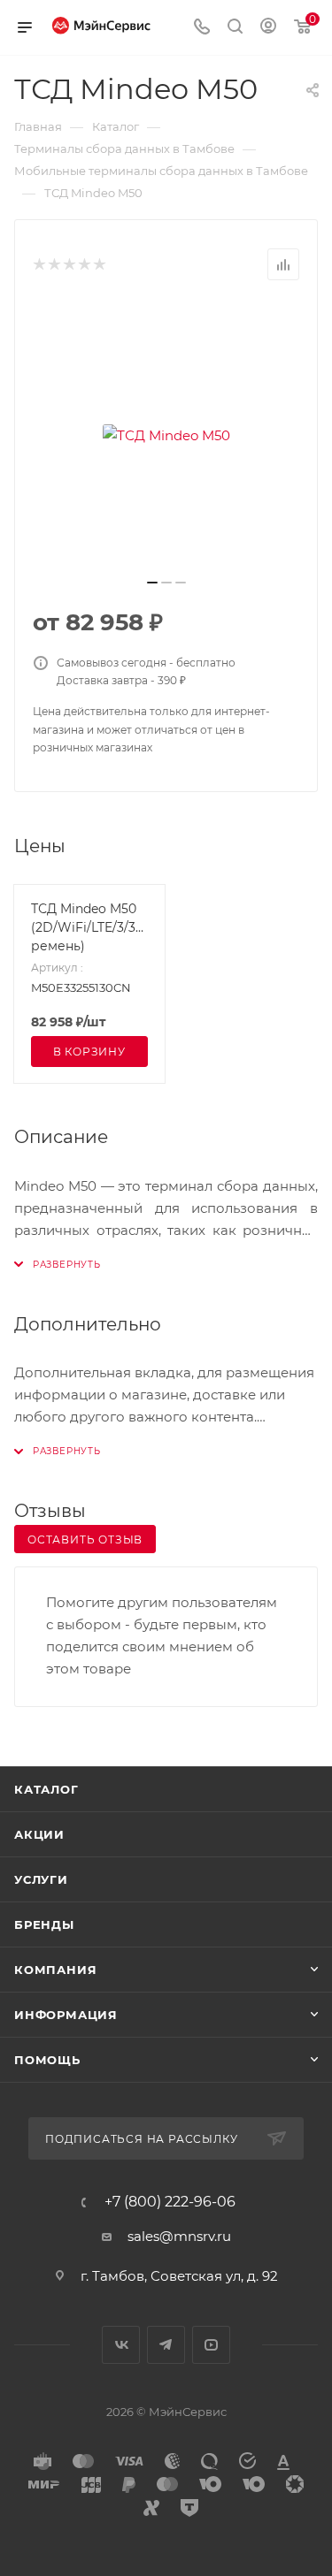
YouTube (211, 2345)
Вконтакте (121, 2345)
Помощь (47, 2060)
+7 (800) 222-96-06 (170, 2202)
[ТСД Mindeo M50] (166, 435)
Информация (66, 2015)
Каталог (46, 1789)
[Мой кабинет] (268, 28)
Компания (55, 1970)
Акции (39, 1834)
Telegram (166, 2345)
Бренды (44, 1924)
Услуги (41, 1879)
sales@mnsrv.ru (179, 2236)
